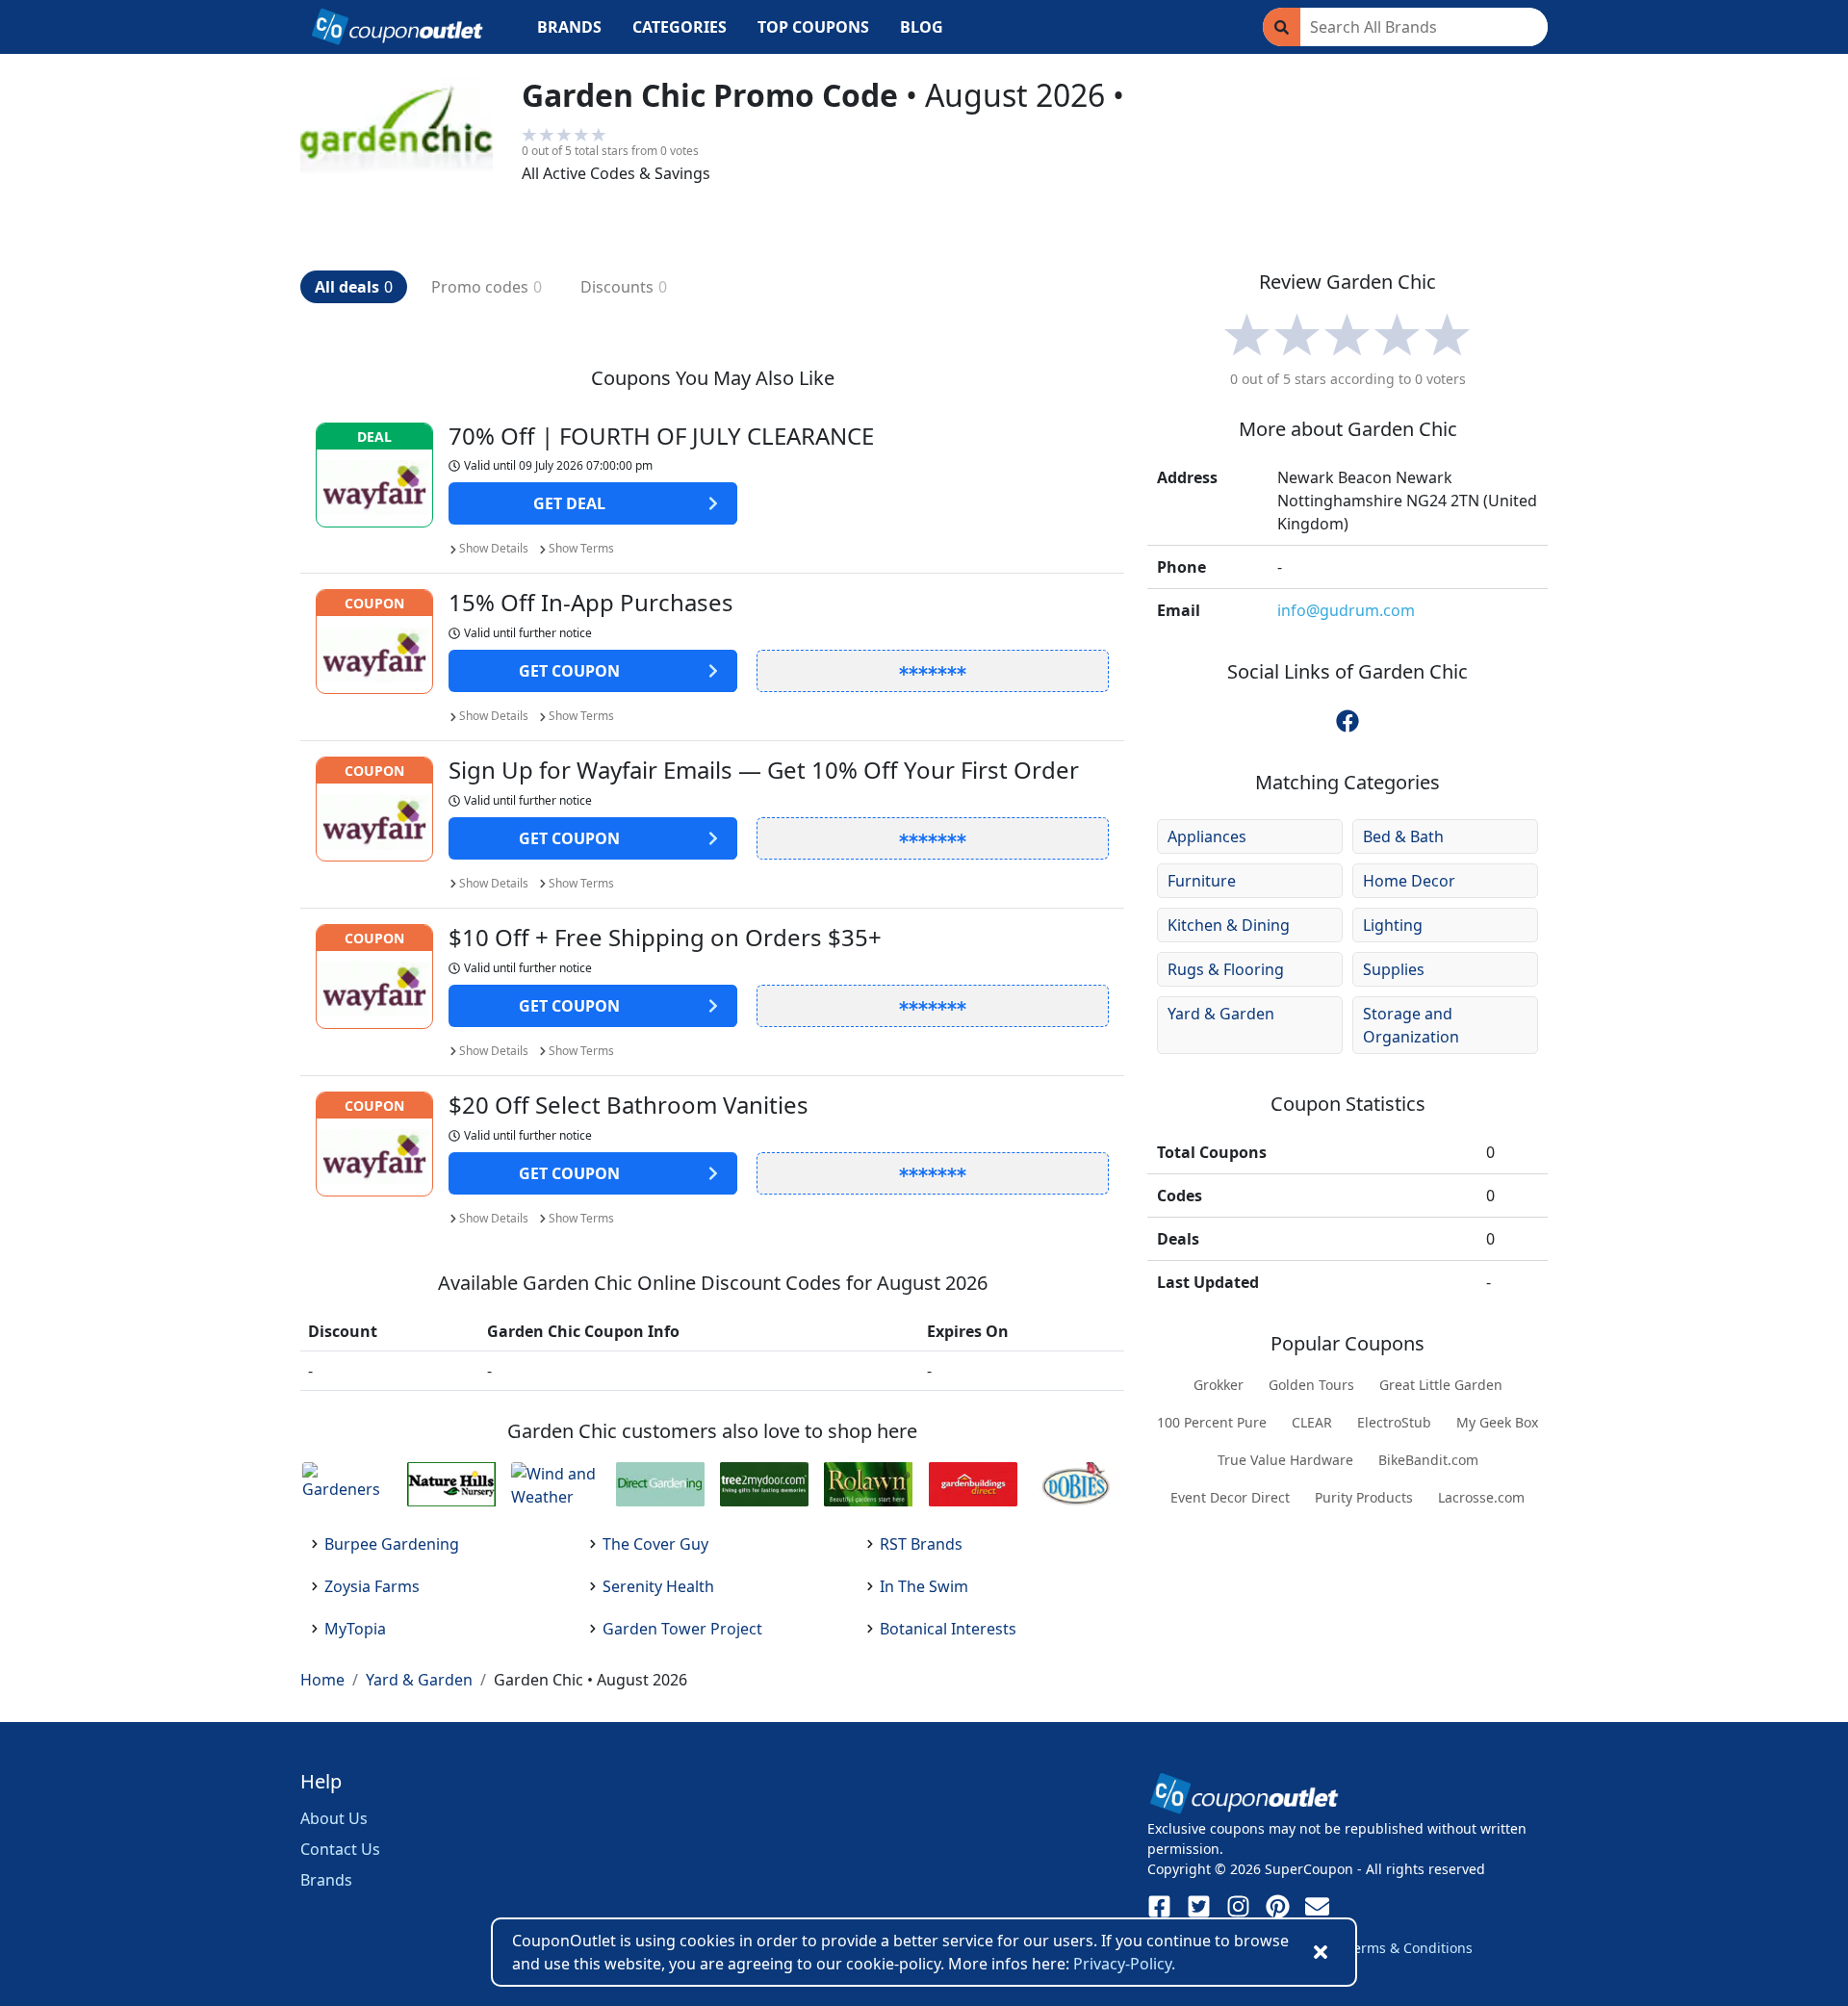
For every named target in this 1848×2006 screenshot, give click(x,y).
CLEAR (1312, 1422)
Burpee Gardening (392, 1544)
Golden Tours (1311, 1385)
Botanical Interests (948, 1629)
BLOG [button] (922, 27)
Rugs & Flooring (1226, 969)
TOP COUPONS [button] (813, 27)
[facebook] (1347, 721)
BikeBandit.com (1428, 1460)
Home (322, 1680)
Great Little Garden (1441, 1385)
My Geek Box (1497, 1422)
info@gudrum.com (1346, 610)
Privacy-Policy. (1124, 1964)
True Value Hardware (1285, 1460)
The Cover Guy (655, 1544)
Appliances (1207, 836)
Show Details (494, 548)
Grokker (1219, 1385)
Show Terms (581, 548)
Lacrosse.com (1481, 1497)
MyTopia (355, 1629)
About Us (334, 1818)
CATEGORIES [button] (680, 27)
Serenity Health (658, 1586)
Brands (326, 1880)
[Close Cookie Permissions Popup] (1321, 1952)
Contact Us (340, 1849)
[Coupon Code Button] (933, 671)
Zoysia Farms (372, 1586)
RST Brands (921, 1544)
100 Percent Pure (1212, 1422)
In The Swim (924, 1586)
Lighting (1393, 925)
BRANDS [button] (569, 27)
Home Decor (1409, 881)
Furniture (1202, 881)
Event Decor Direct (1230, 1497)
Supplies (1394, 969)
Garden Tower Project (682, 1629)
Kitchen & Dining (1229, 925)
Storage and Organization (1411, 1025)
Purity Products (1364, 1497)
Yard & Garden (1221, 1014)
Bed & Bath (1403, 836)
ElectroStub (1394, 1422)
